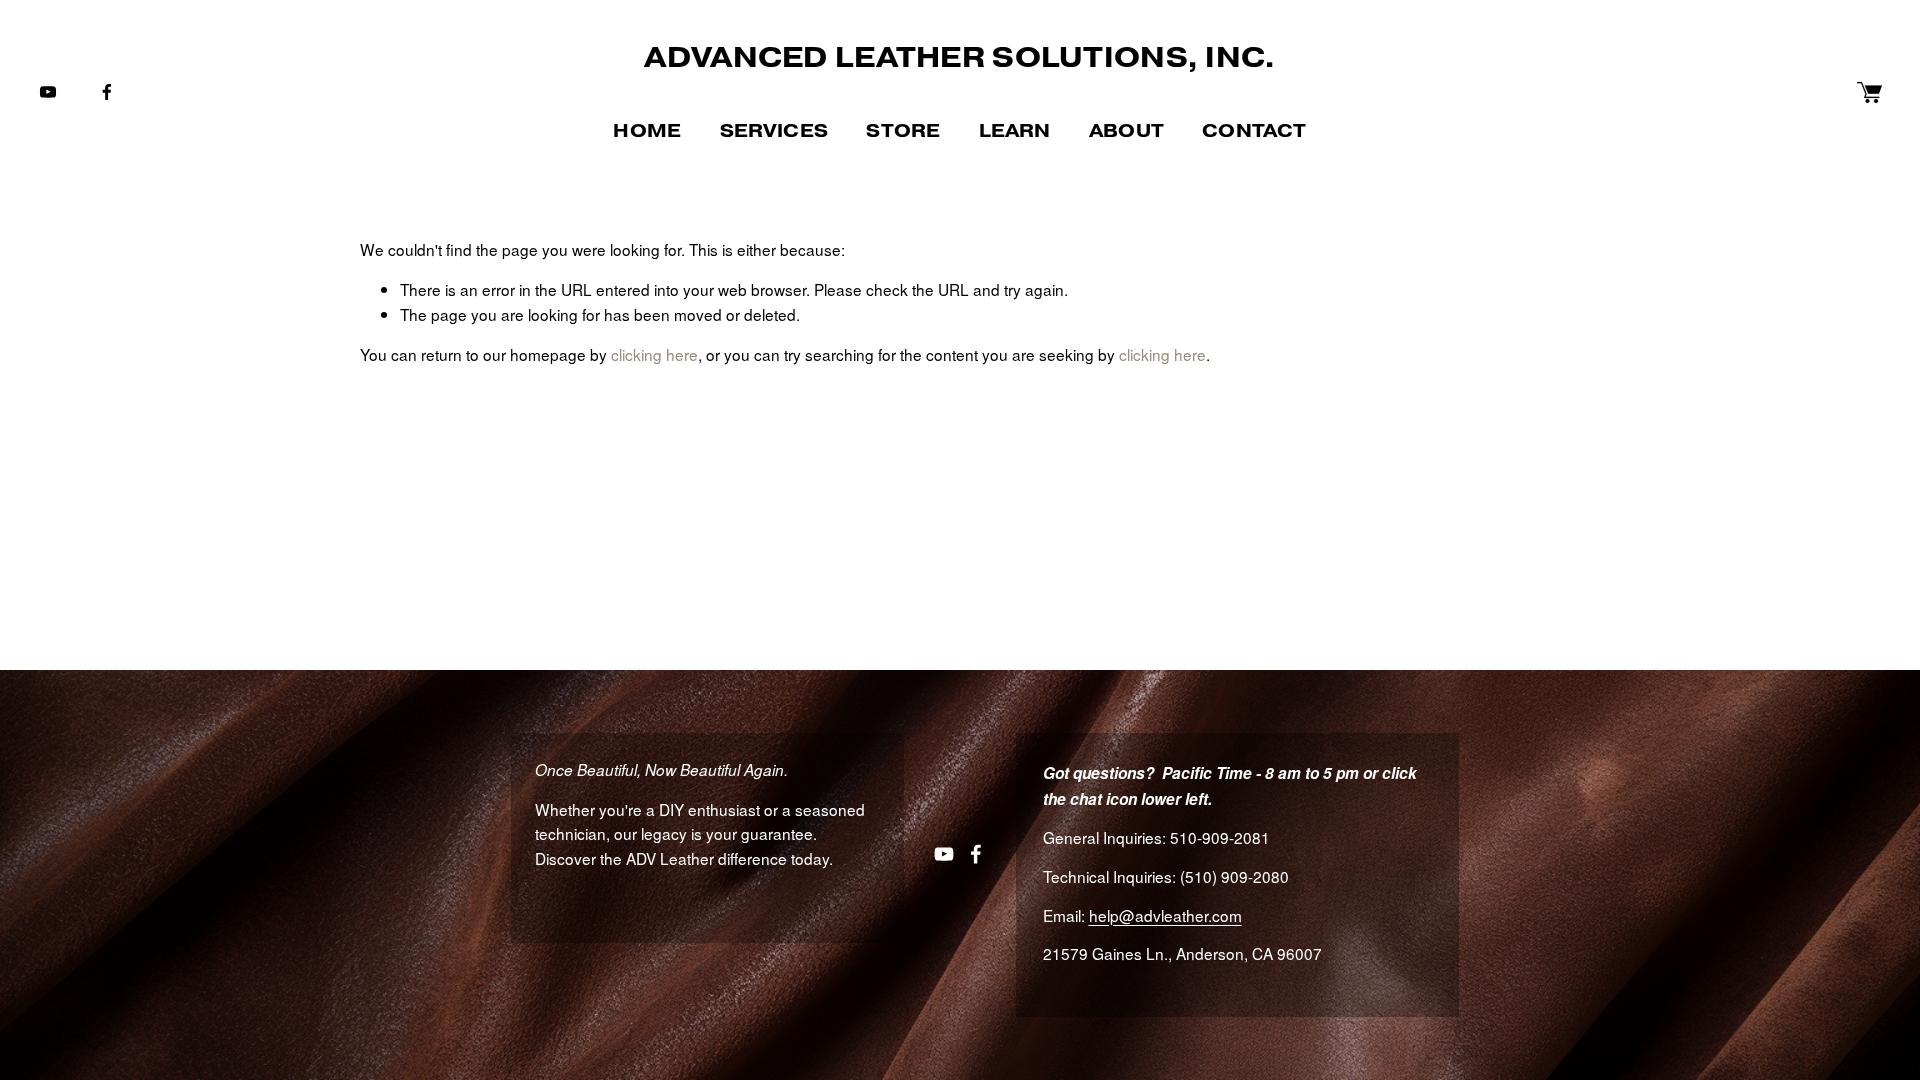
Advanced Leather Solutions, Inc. (959, 57)
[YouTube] (48, 92)
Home (647, 130)
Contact (1254, 130)
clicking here (654, 354)
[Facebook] (107, 92)
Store (903, 130)
